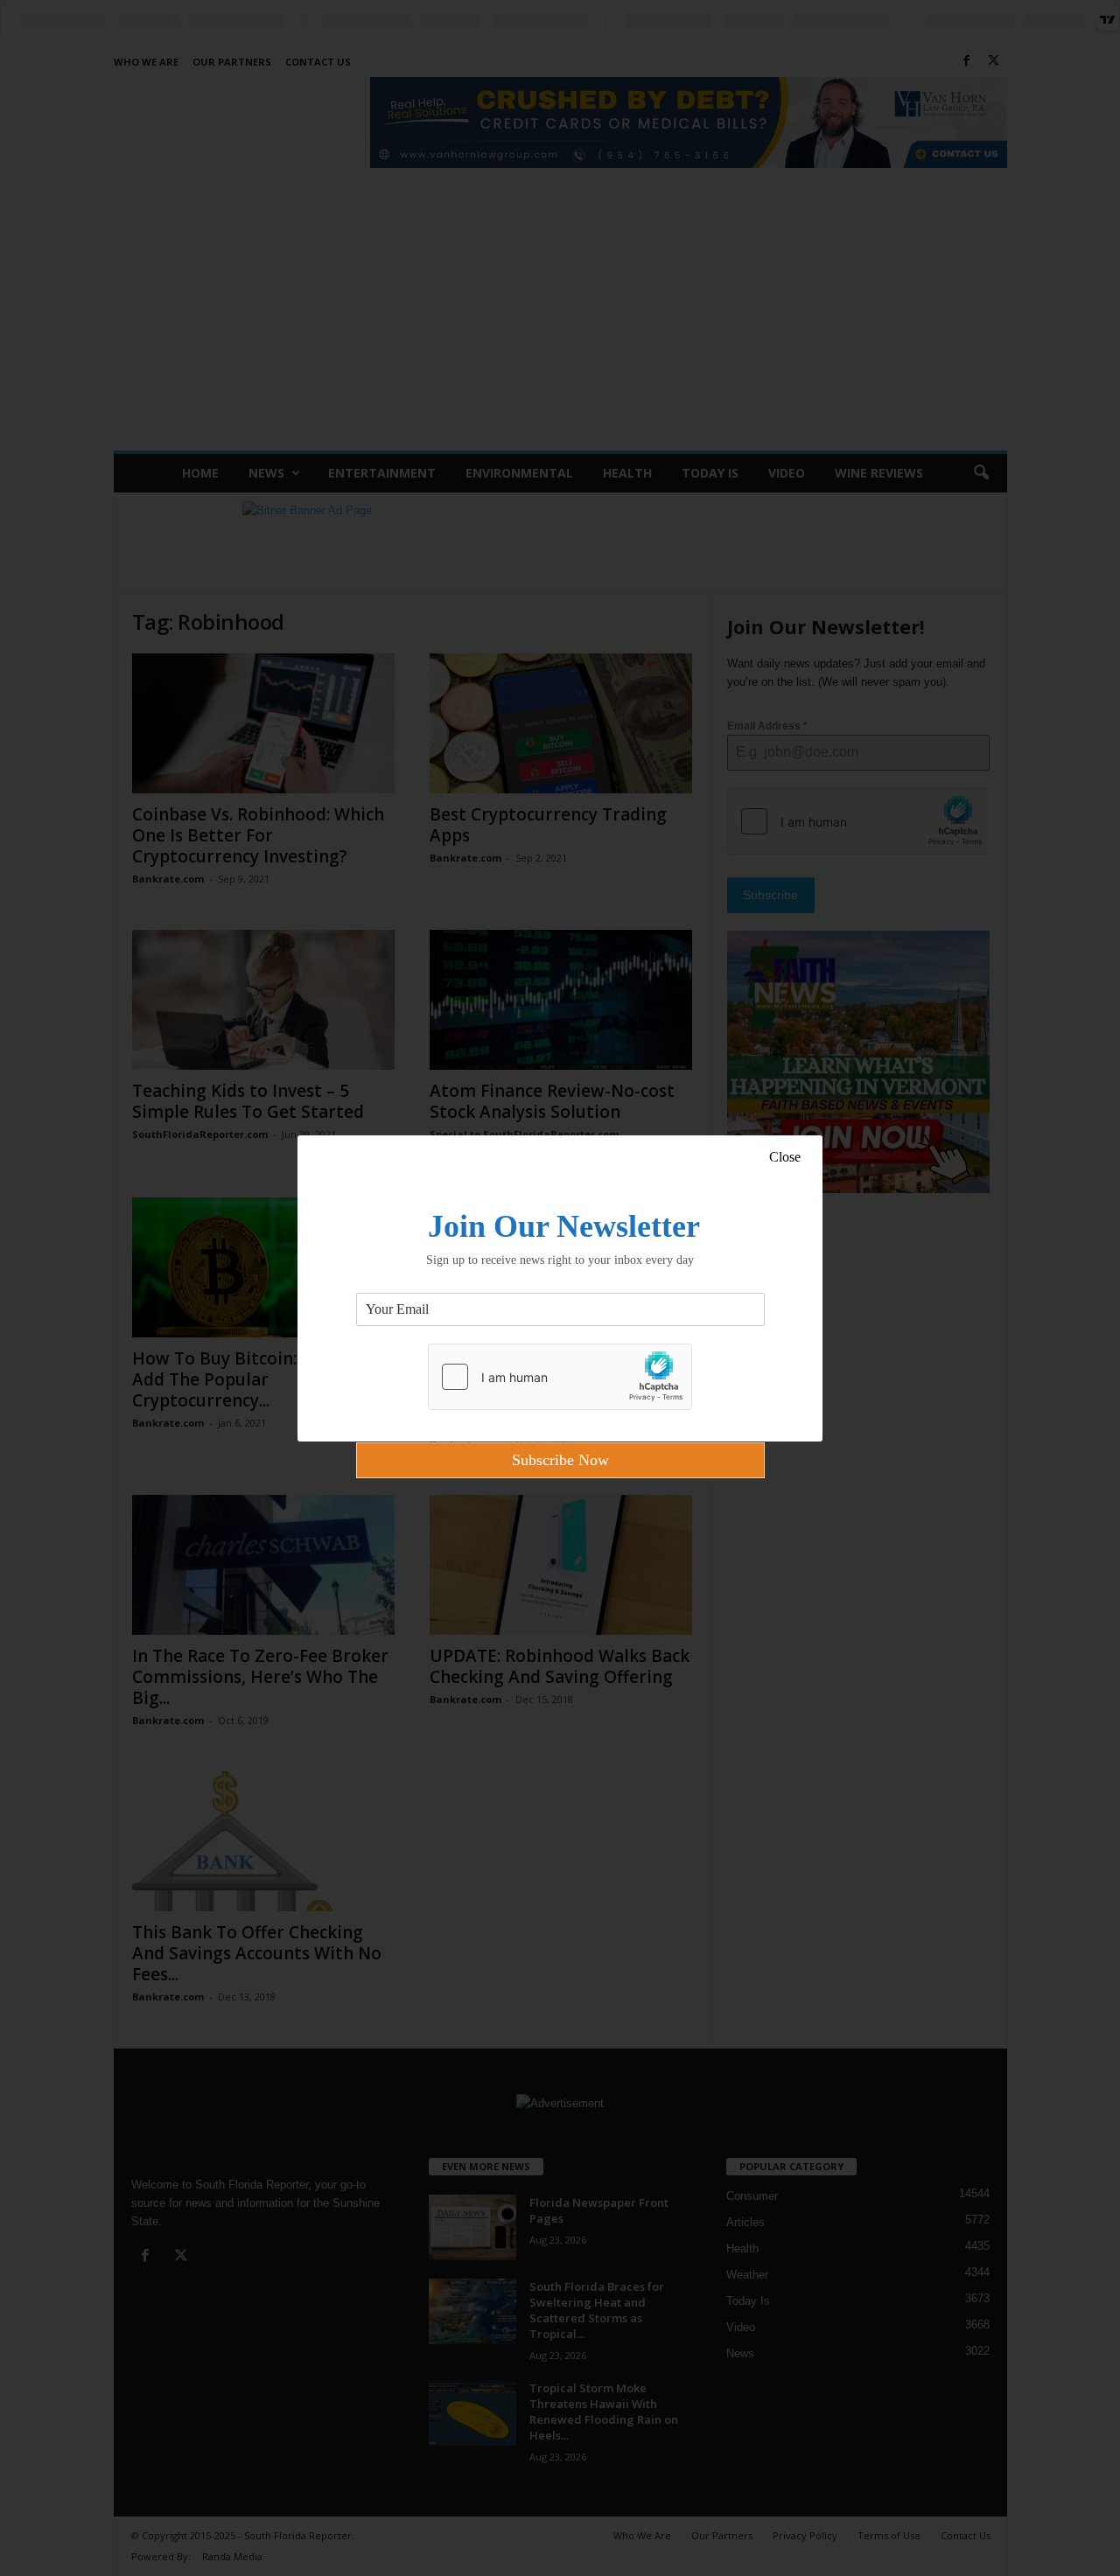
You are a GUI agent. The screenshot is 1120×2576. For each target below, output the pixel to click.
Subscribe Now (560, 1460)
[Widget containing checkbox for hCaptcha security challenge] (560, 1377)
